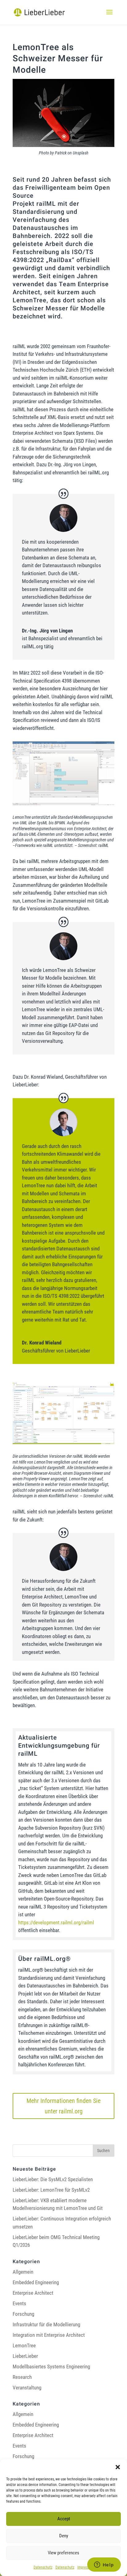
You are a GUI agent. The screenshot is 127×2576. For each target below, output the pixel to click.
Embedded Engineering (36, 2282)
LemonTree (24, 2345)
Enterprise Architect (33, 2293)
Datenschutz (43, 2567)
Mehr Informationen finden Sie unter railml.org (63, 2106)
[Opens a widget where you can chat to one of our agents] (104, 2565)
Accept (64, 2519)
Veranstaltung (27, 2388)
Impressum (86, 2567)
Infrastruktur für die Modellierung (46, 2324)
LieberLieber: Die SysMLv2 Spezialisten (53, 2179)
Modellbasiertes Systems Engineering (51, 2367)
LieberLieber (25, 2356)
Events (19, 2303)
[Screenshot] (63, 805)
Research (22, 2377)
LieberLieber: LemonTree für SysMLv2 (51, 2190)
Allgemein (23, 2272)
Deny (64, 2536)
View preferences (63, 2553)
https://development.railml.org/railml (56, 1922)
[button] (118, 2467)
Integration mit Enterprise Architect (49, 2335)
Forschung (23, 2314)
